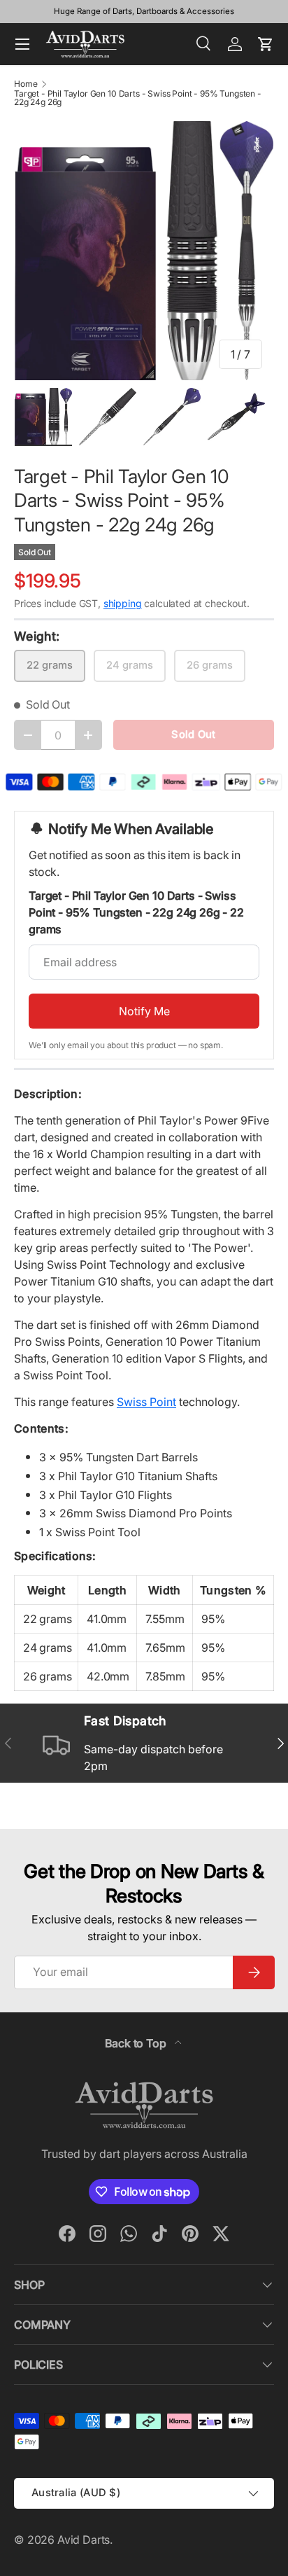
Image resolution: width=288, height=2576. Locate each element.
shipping (123, 603)
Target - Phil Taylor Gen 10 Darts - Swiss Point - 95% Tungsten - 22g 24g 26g (138, 98)
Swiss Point (146, 1402)
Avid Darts (84, 2540)
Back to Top (137, 2043)
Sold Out (193, 734)
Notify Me (144, 1011)
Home (26, 84)
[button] (266, 44)
